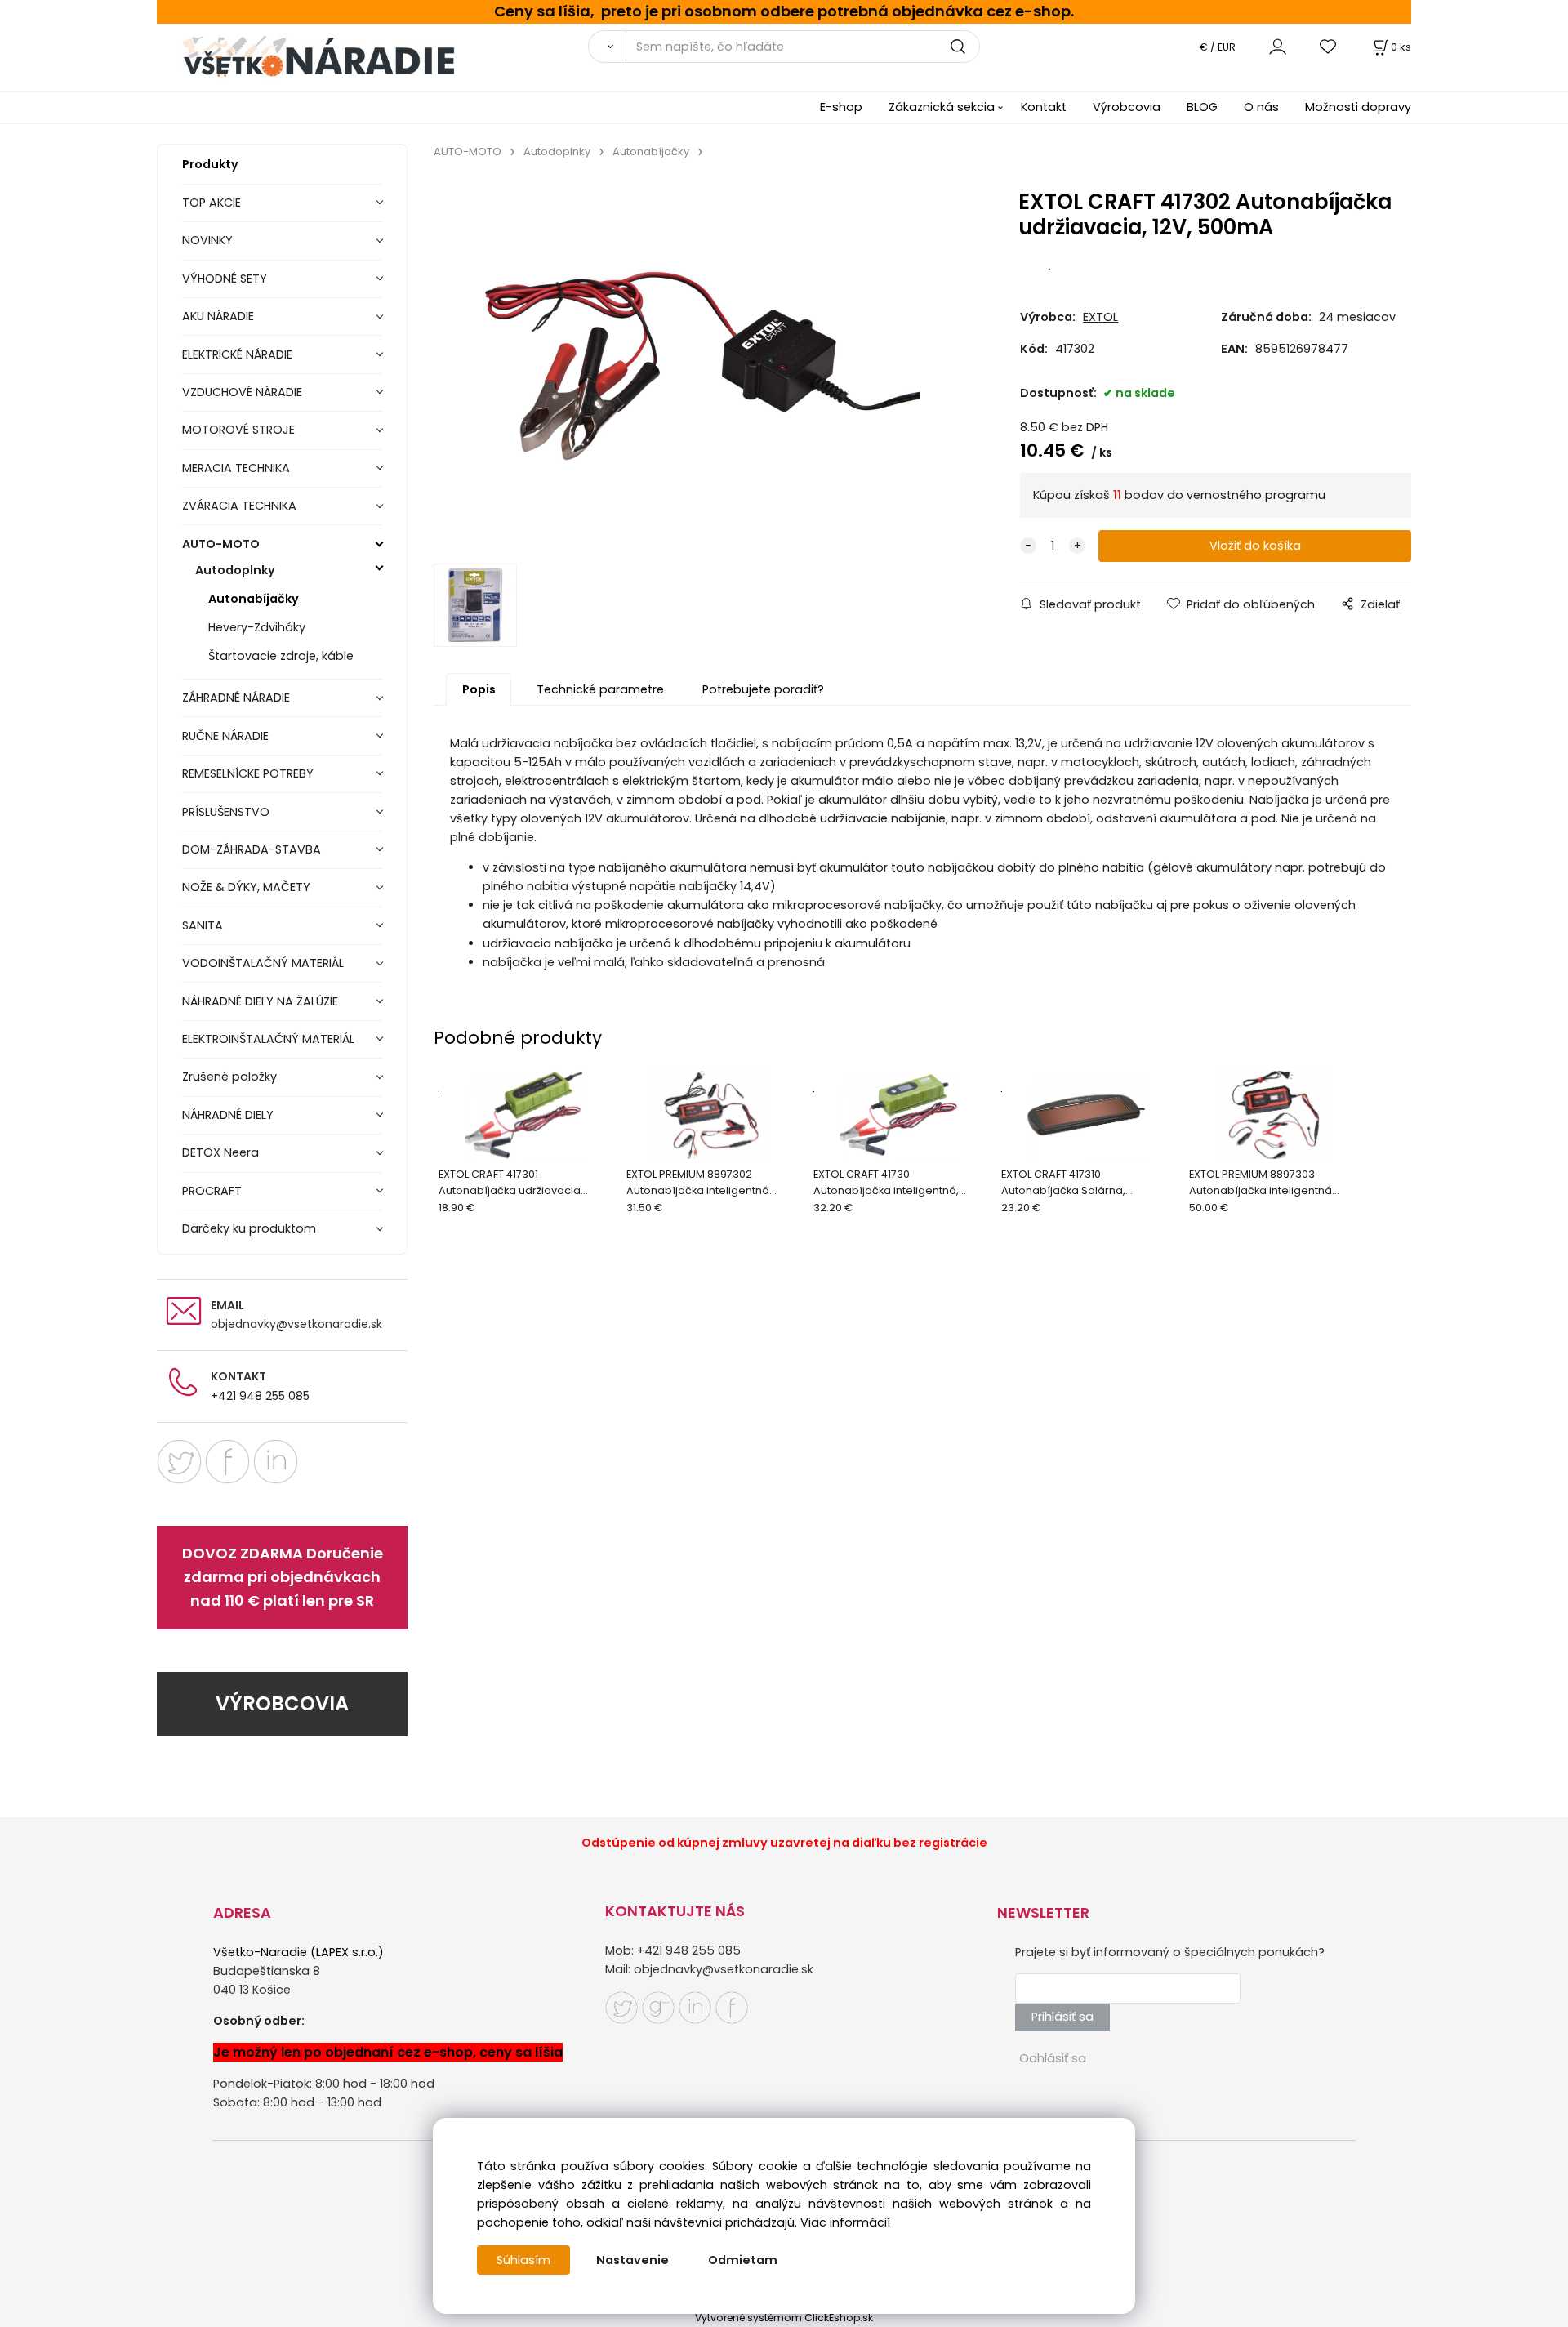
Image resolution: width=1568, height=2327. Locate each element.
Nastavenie (633, 2260)
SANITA (203, 925)
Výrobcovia (1127, 107)
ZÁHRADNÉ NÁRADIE (236, 698)
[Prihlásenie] (1278, 46)
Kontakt (1044, 107)
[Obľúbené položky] (1329, 46)
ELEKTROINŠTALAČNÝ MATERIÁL (268, 1039)
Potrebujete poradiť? (763, 689)
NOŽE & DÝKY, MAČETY (246, 887)
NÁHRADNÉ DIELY (228, 1115)
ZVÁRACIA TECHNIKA (239, 506)
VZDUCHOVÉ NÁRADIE (242, 392)
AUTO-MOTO (221, 544)
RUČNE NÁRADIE (225, 736)
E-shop (841, 107)
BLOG (1202, 107)
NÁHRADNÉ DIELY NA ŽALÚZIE (260, 1001)
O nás (1261, 107)
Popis (479, 689)
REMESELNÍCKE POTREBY (248, 773)
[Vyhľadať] (607, 47)
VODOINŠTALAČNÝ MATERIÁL (263, 963)
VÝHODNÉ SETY (225, 279)
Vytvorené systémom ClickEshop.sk (784, 2318)
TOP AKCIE (212, 203)
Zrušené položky (229, 1077)
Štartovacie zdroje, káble (281, 656)
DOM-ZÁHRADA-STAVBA (252, 849)
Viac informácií (845, 2222)
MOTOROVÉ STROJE (238, 430)
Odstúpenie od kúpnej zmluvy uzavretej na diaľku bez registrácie (784, 1843)
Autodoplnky (235, 570)
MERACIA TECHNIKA (236, 468)
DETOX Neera (220, 1152)
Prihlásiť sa (1062, 2017)
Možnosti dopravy (1358, 107)
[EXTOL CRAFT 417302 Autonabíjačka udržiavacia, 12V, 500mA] (702, 366)
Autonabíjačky (254, 599)
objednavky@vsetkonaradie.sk (296, 1324)
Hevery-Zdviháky (257, 627)
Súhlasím (523, 2260)
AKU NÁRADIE (218, 316)
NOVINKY (207, 240)
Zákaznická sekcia (942, 107)
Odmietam (743, 2260)
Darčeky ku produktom (249, 1228)
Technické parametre (600, 689)
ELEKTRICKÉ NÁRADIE (237, 354)
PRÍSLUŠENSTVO (226, 812)
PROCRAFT (212, 1191)
